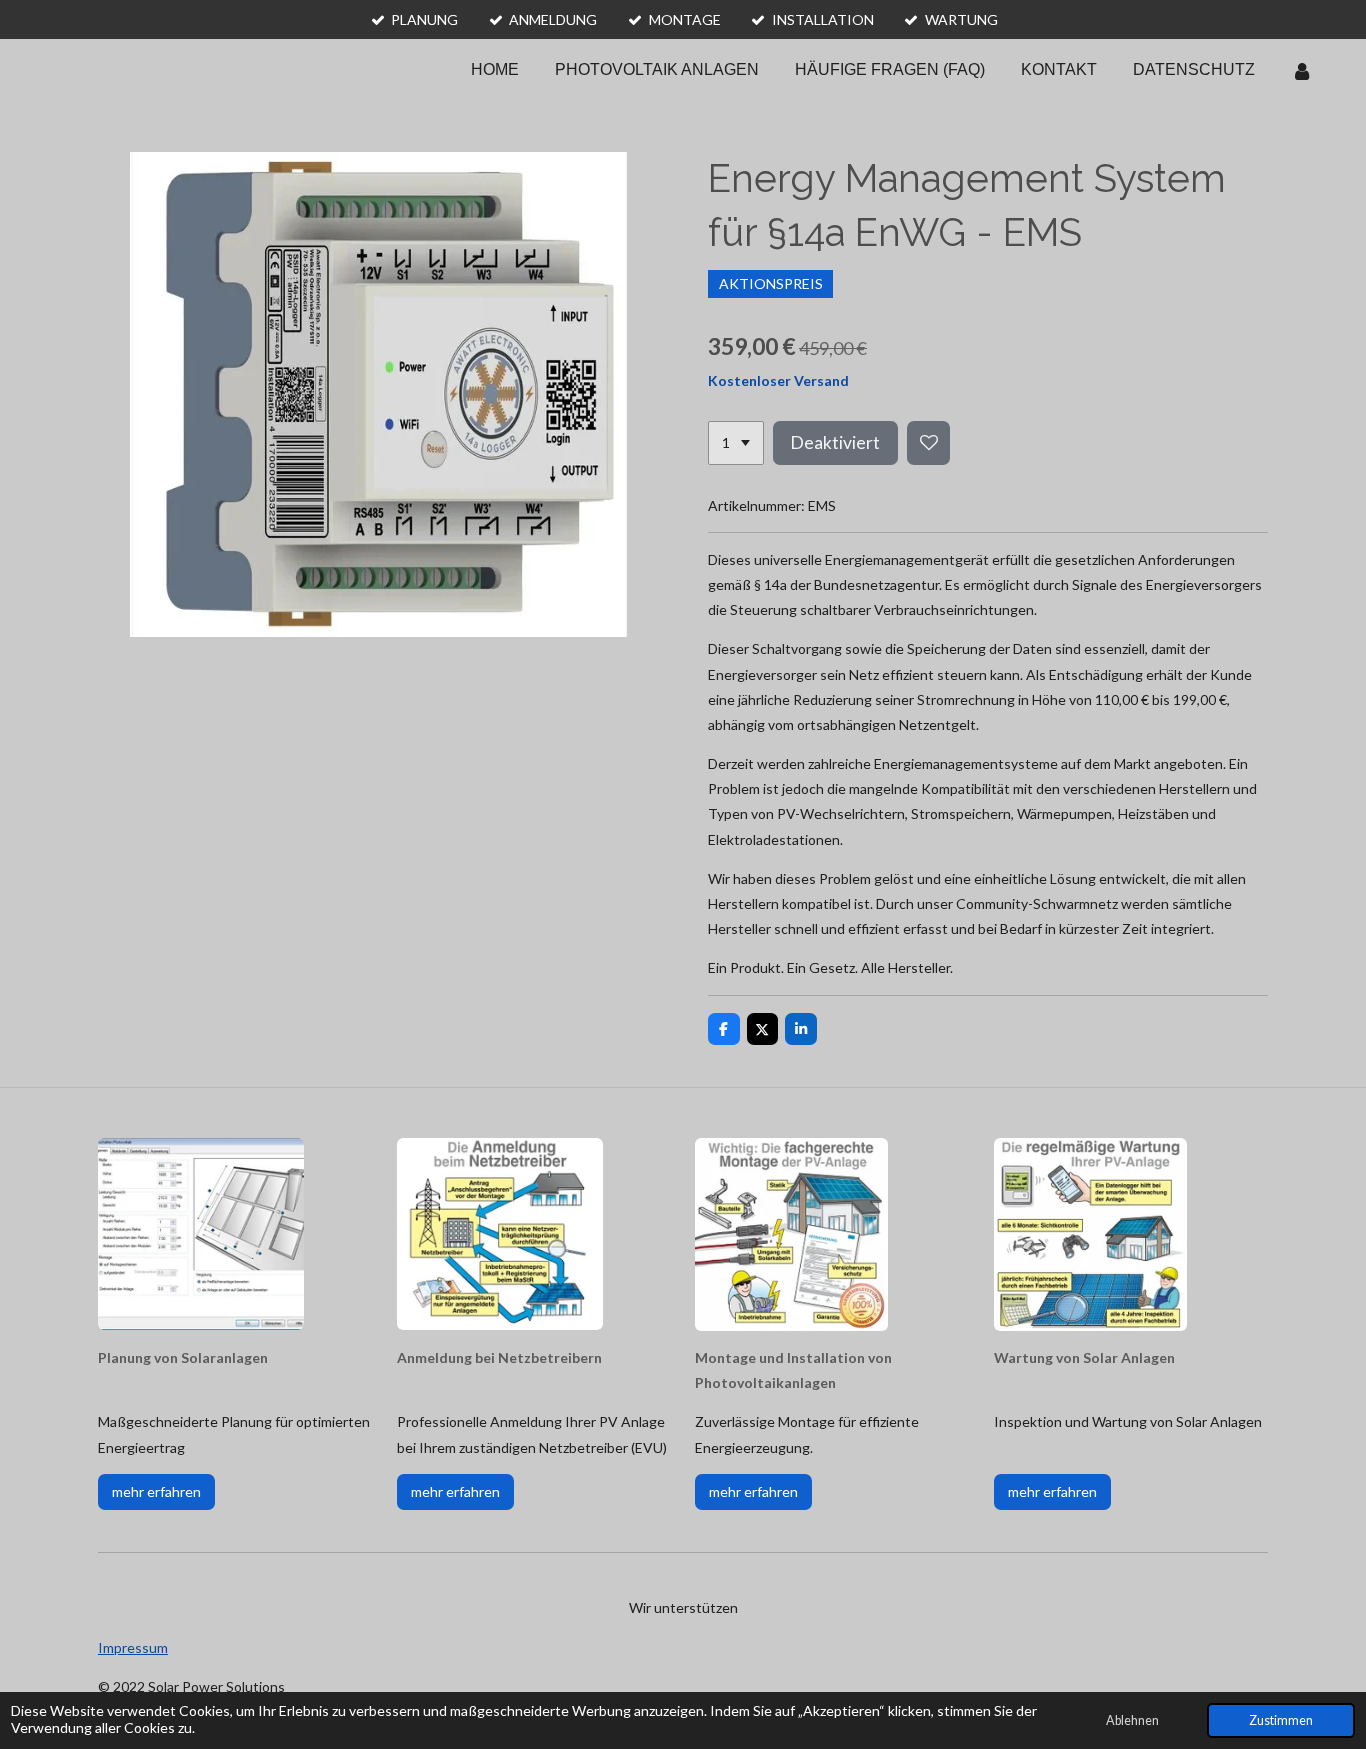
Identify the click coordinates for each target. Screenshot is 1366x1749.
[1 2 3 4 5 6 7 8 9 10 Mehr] (736, 443)
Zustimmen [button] (1281, 1720)
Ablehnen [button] (1132, 1720)
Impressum (133, 1647)
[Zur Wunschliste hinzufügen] (929, 443)
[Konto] (1302, 70)
